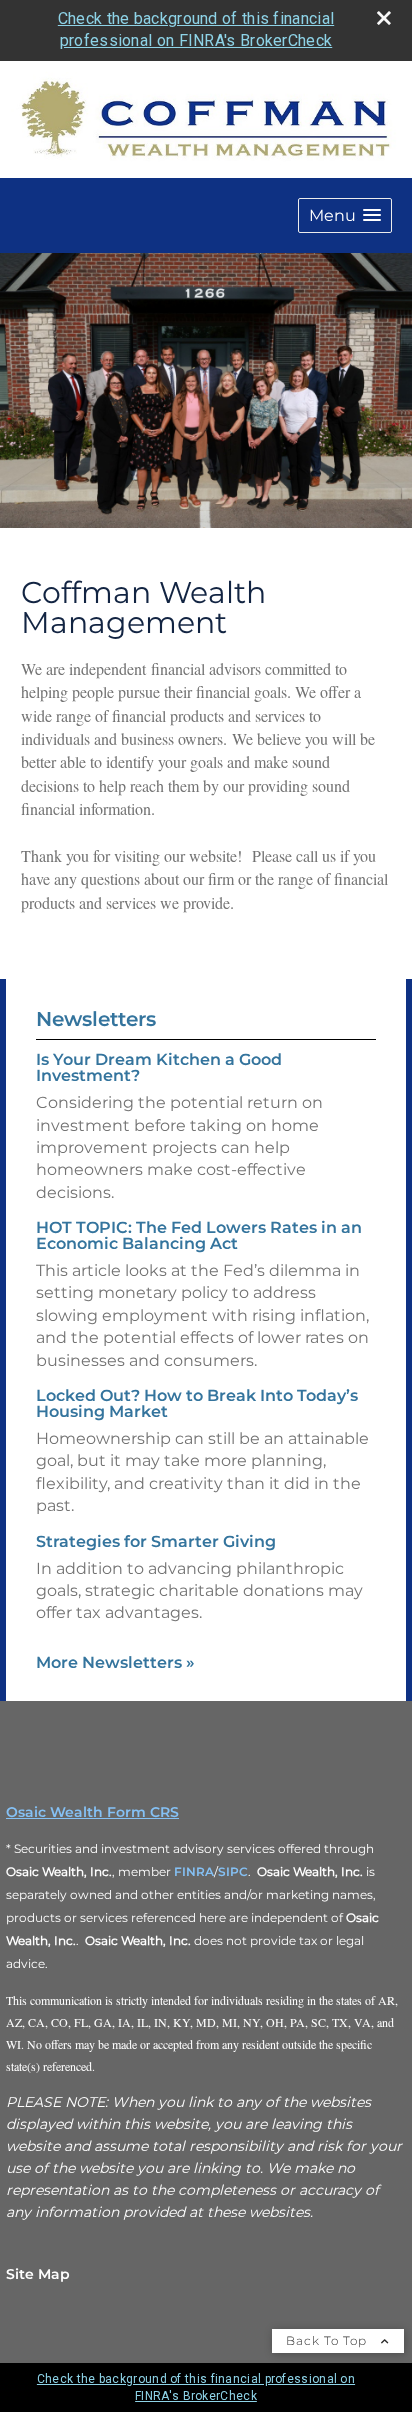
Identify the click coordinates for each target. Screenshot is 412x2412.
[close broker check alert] (384, 18)
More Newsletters (115, 1662)
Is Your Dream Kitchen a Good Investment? (159, 1067)
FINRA (194, 1871)
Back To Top (328, 2340)
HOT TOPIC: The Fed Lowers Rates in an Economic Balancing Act (199, 1235)
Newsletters (96, 1019)
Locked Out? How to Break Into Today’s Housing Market (197, 1403)
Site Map (38, 2274)
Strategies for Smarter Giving (156, 1541)
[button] (345, 215)
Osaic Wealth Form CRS (92, 1812)
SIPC (233, 1871)
